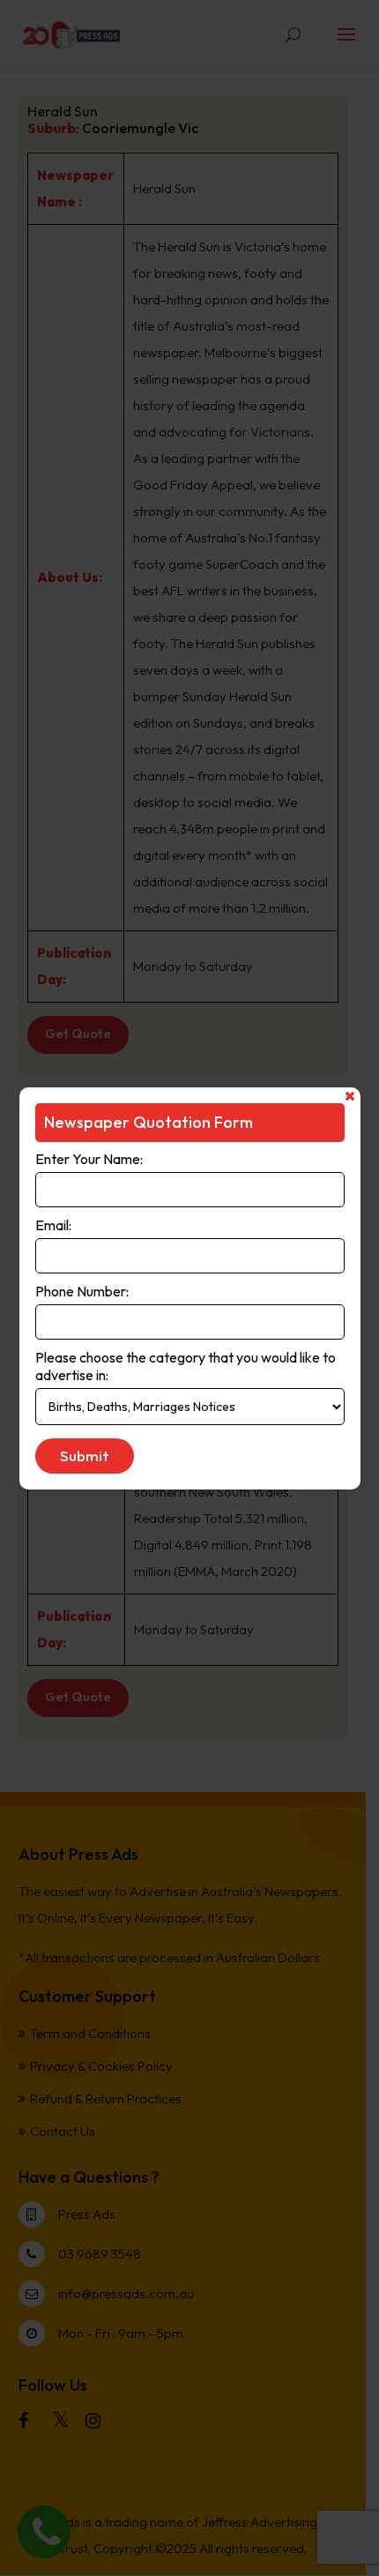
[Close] (350, 1096)
